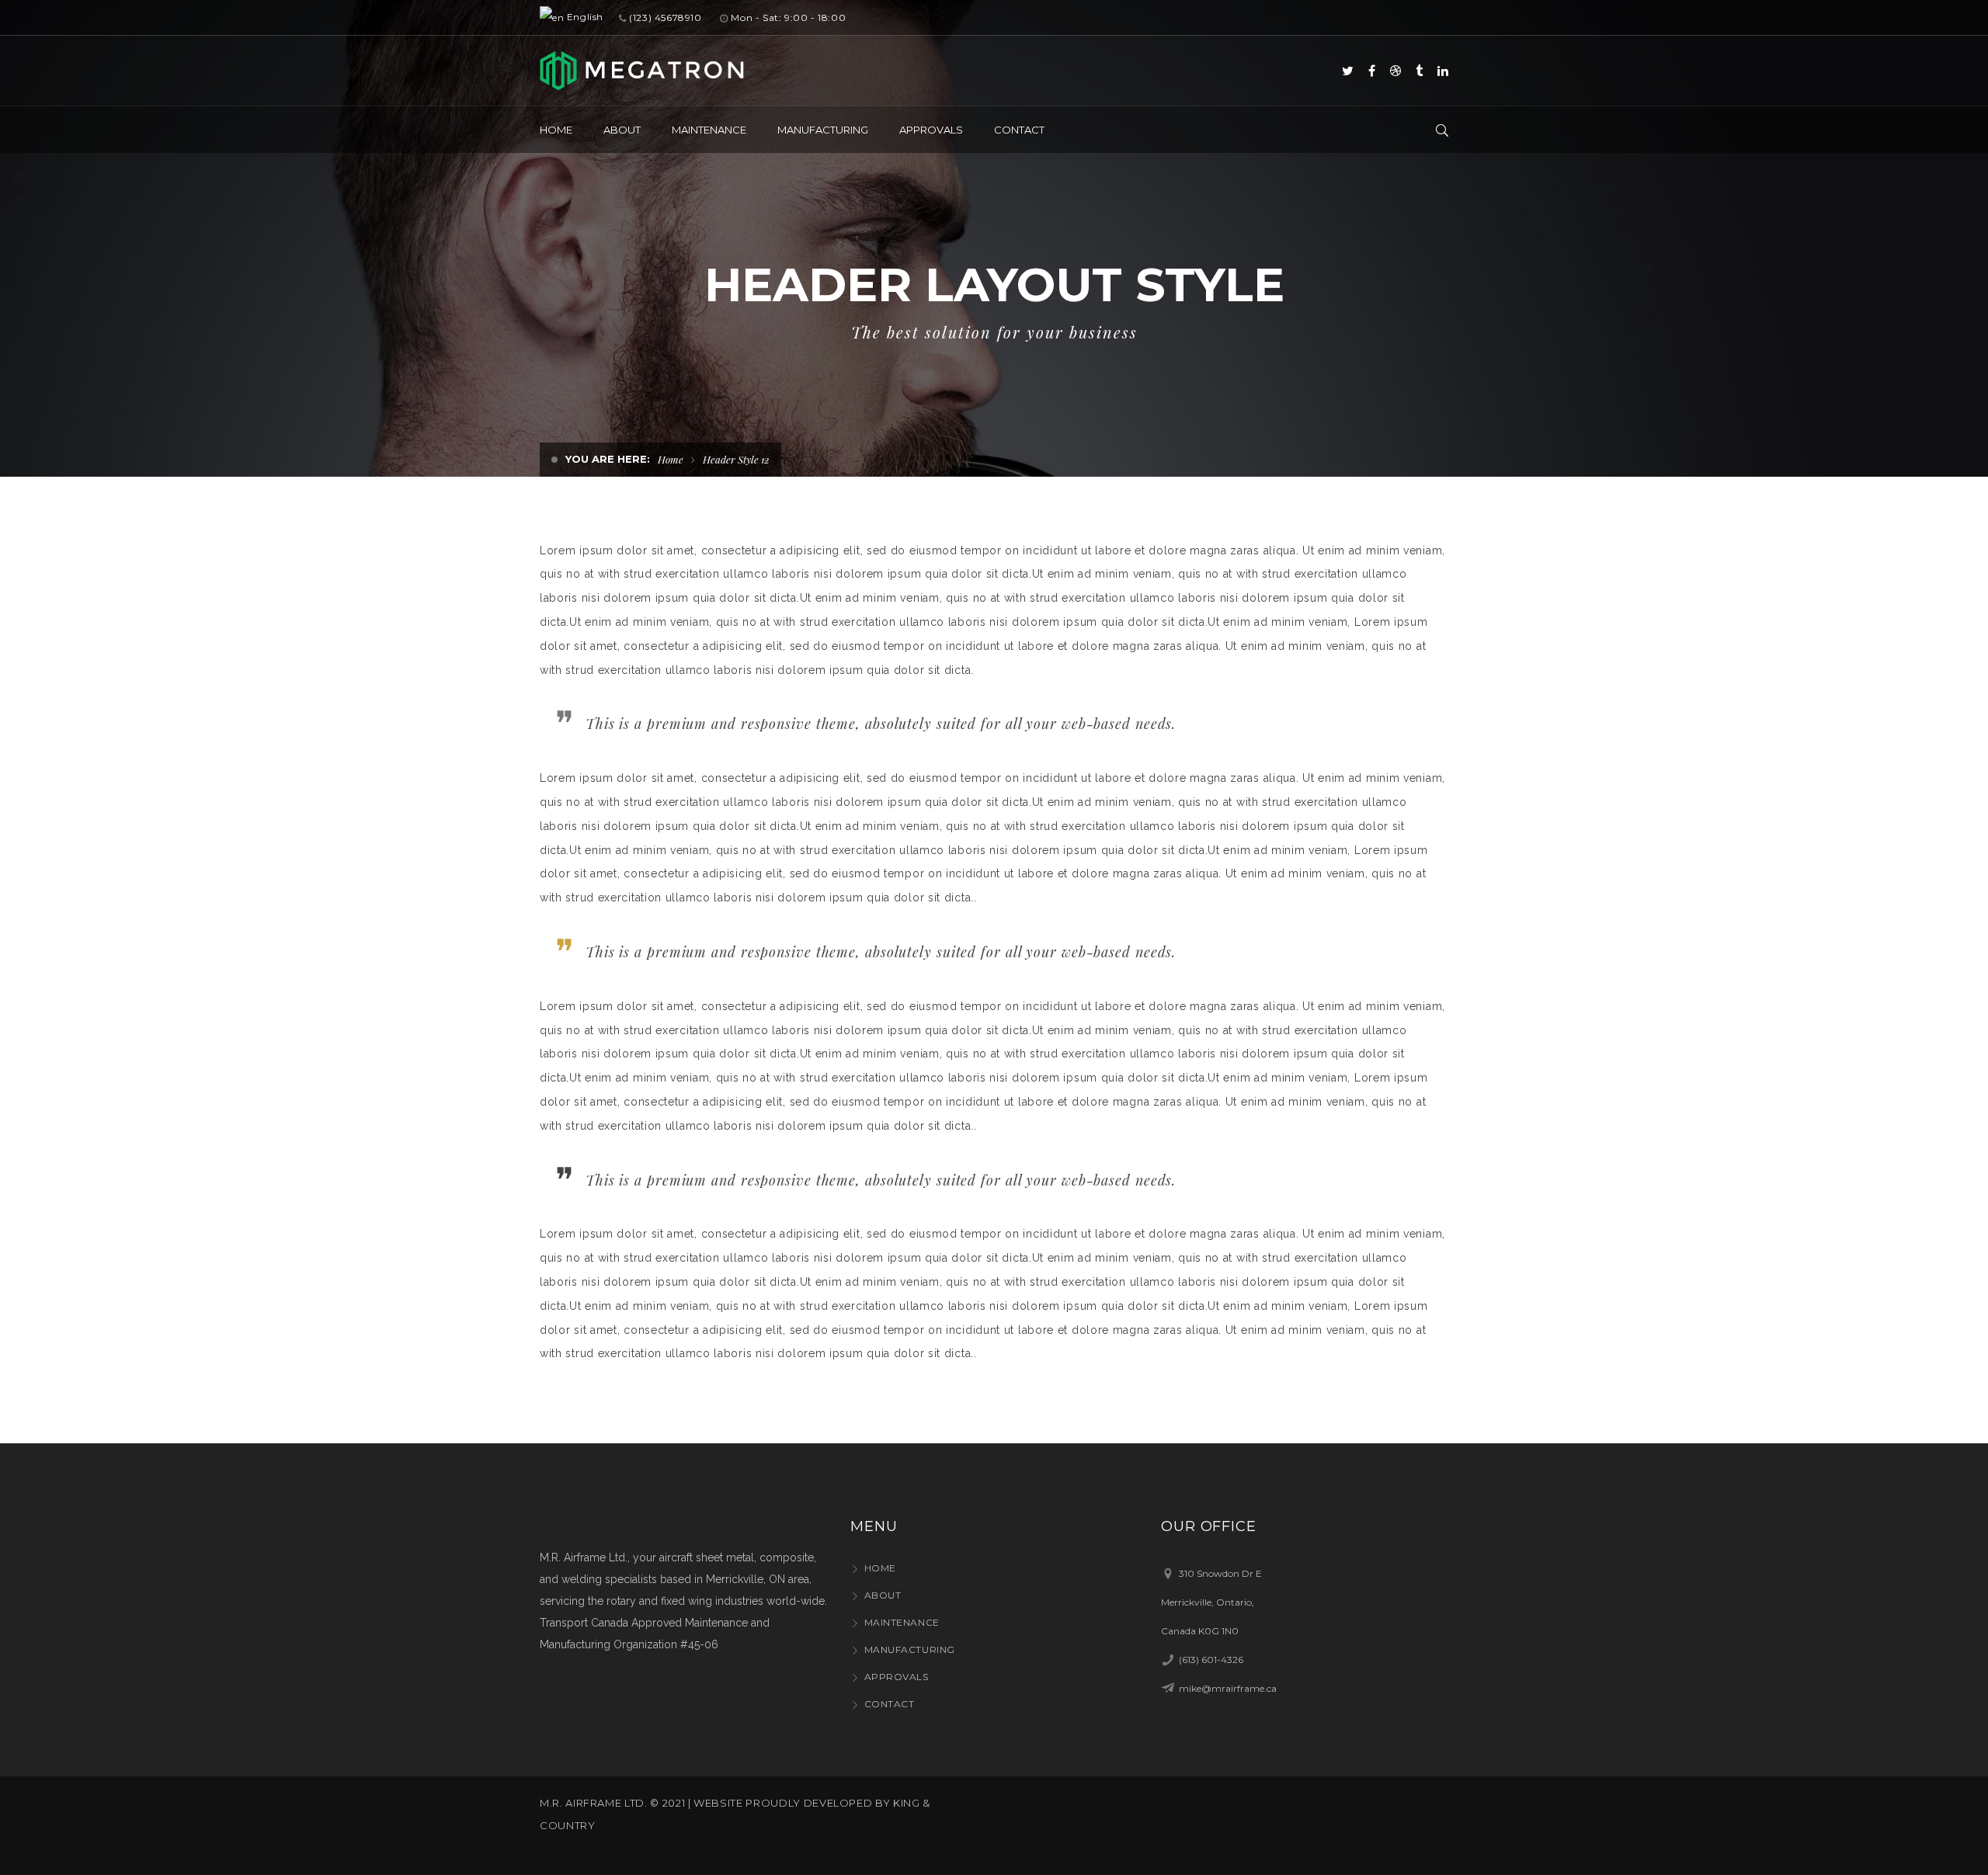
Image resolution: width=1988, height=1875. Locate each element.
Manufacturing (910, 1649)
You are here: (608, 459)
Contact (889, 1704)
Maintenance (902, 1622)
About (883, 1595)
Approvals (897, 1677)
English (584, 17)
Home (671, 459)
